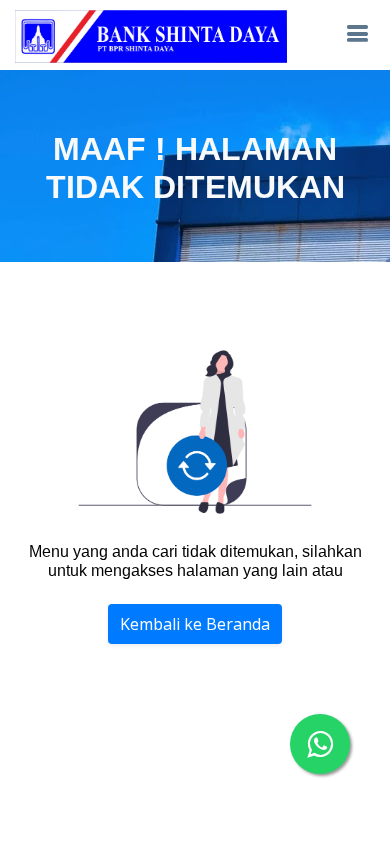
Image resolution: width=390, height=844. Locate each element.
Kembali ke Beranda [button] (195, 624)
